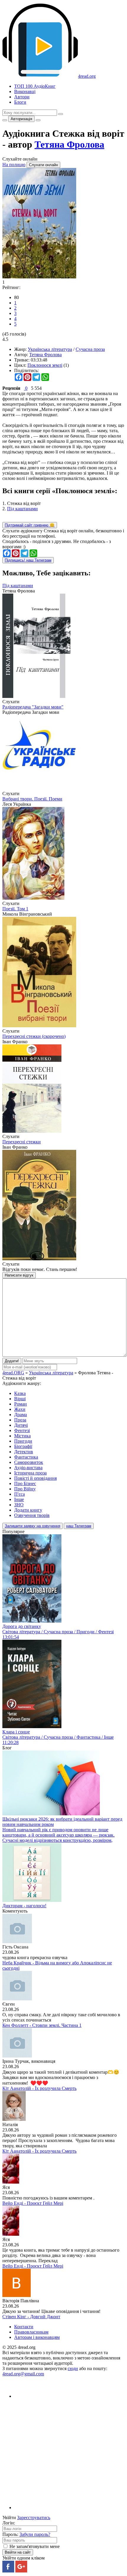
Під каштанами (22, 509)
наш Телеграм (79, 1526)
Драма (21, 1415)
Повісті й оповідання (35, 1478)
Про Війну (25, 1489)
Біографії (23, 1446)
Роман (21, 1404)
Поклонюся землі (45, 365)
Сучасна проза (90, 349)
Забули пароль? (35, 2534)
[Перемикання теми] (5, 120)
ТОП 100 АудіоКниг (35, 86)
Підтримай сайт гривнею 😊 (30, 525)
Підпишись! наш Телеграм (28, 560)
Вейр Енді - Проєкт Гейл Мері (33, 2203)
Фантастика (26, 1457)
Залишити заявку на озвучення (32, 1526)
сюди (73, 2368)
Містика (22, 1436)
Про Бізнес (25, 1483)
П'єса (19, 1494)
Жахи (20, 1409)
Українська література (50, 349)
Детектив (24, 1452)
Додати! (12, 1361)
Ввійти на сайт (18, 2552)
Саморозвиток (29, 1462)
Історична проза (30, 1473)
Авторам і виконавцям (37, 2337)
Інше (19, 1499)
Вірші (20, 1399)
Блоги (20, 102)
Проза (20, 1420)
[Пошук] (61, 114)
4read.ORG (13, 1373)
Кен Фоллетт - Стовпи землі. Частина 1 (42, 2025)
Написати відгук (19, 1275)
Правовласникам (31, 2332)
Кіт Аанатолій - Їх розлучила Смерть (39, 2088)
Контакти (24, 2327)
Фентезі (22, 1430)
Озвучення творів (32, 1515)
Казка (20, 1393)
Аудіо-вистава (28, 1468)
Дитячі (21, 1425)
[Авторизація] (38, 120)
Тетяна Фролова (69, 144)
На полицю (14, 165)
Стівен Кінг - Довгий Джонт (31, 2317)
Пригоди (23, 1441)
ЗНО (19, 1505)
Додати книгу (28, 1510)
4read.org (87, 76)
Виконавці (25, 91)
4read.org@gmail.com (23, 2374)
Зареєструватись (34, 2518)
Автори (22, 97)
